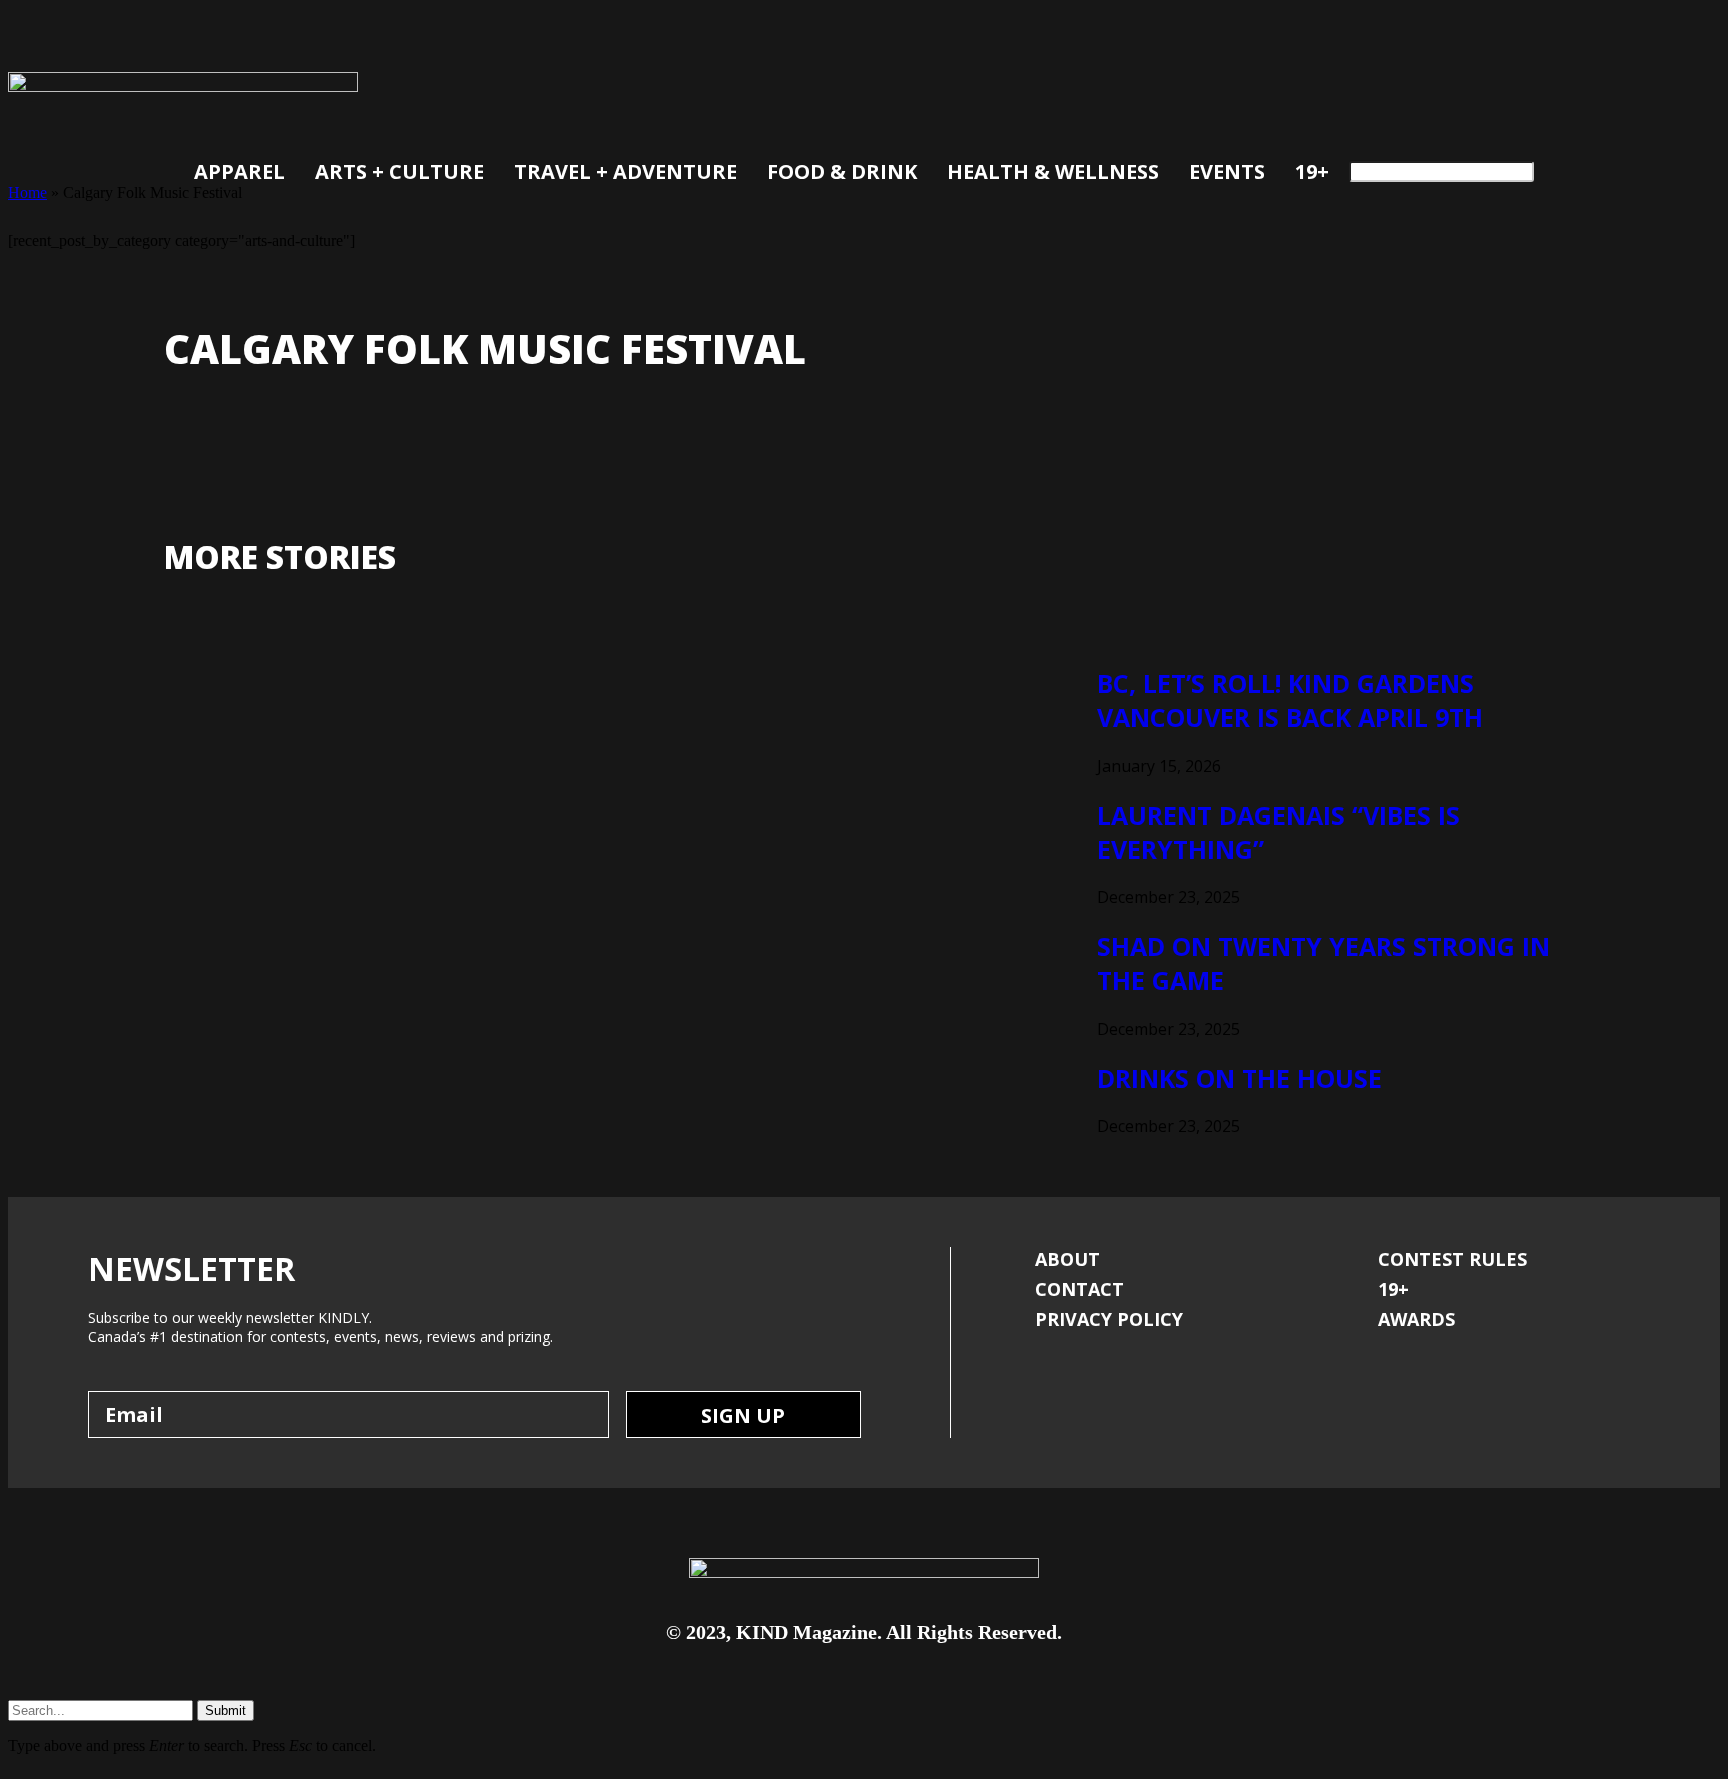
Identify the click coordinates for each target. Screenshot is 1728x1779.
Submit (225, 1710)
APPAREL (239, 171)
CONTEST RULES (1452, 1259)
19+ (1312, 171)
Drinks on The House (1239, 1078)
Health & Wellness (1053, 171)
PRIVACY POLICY (1109, 1319)
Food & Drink (842, 171)
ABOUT (1067, 1259)
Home (27, 192)
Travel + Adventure (625, 171)
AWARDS (1416, 1319)
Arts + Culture (399, 171)
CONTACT (1079, 1289)
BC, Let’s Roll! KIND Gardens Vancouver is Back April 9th (1290, 700)
